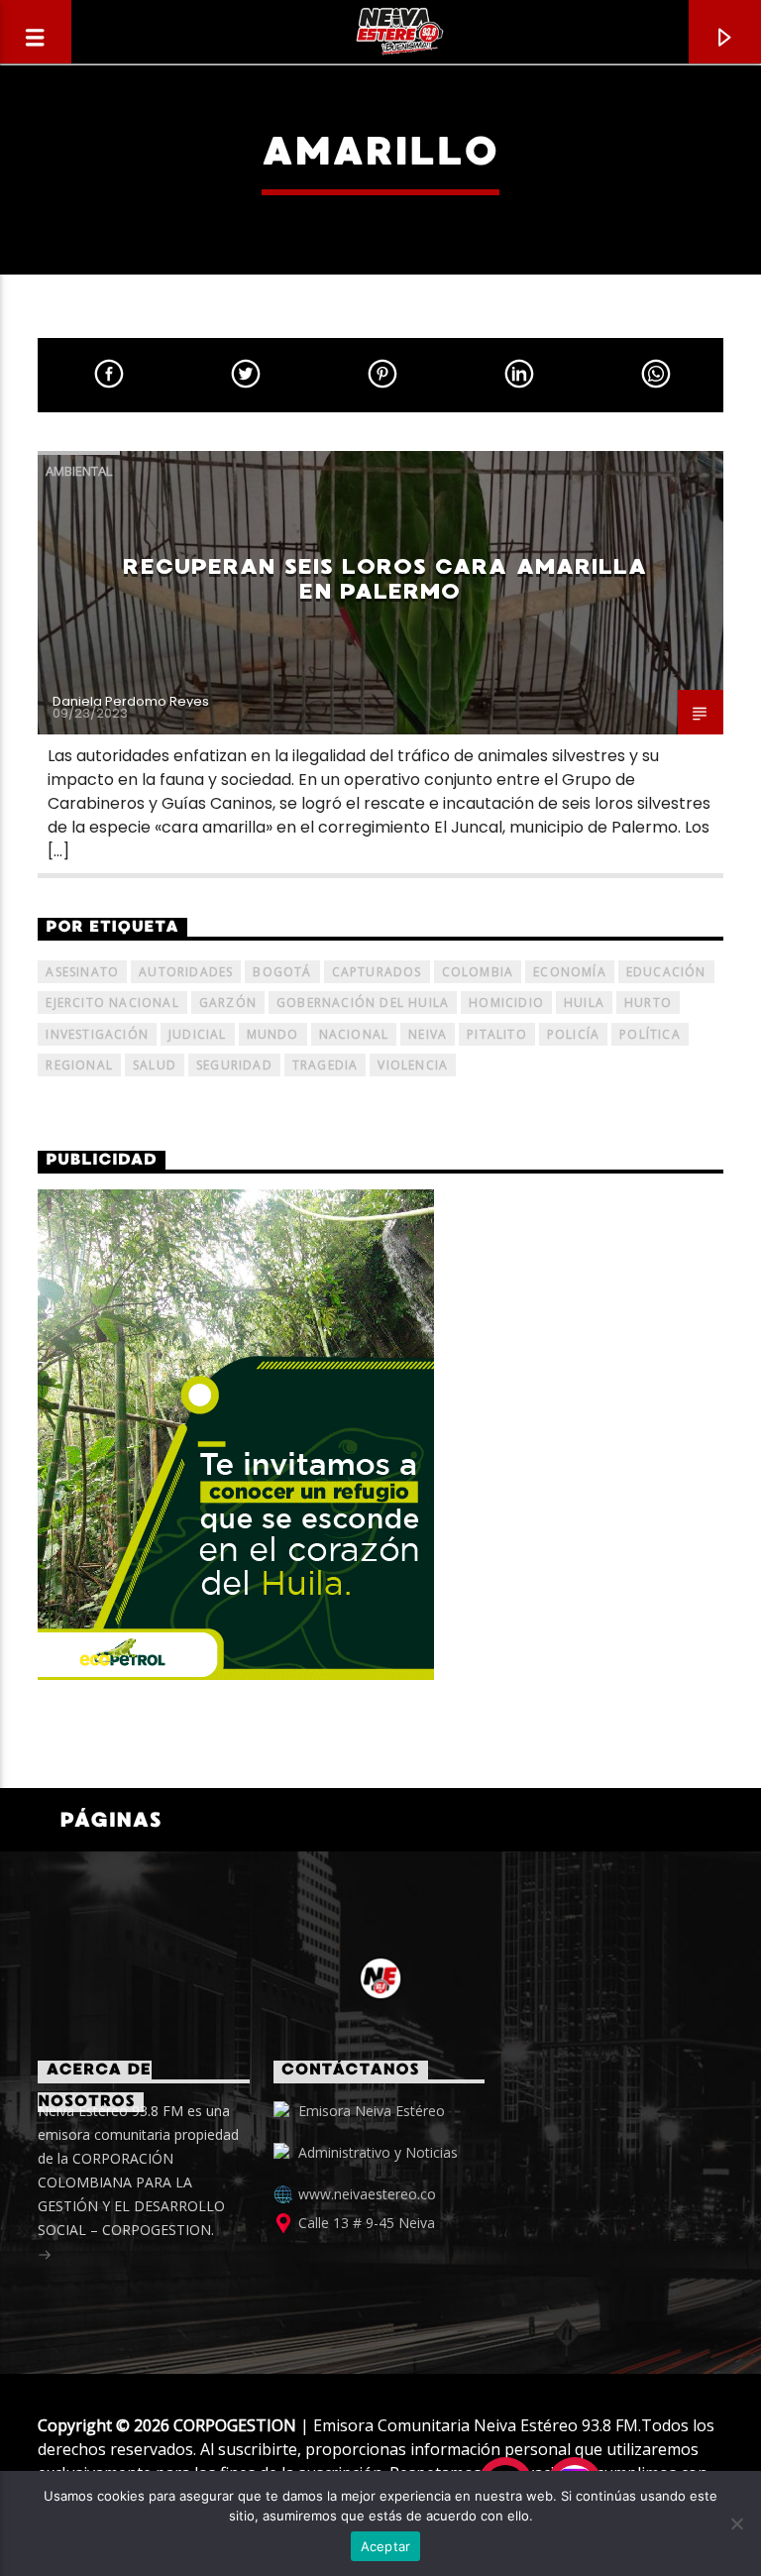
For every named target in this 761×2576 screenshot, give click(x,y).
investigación (97, 1034)
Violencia (413, 1065)
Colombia (478, 972)
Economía (570, 972)
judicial (198, 1034)
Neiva (428, 1034)
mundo (273, 1034)
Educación (666, 972)
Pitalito (497, 1034)
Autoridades (186, 972)
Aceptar (386, 2546)
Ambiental (79, 471)
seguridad (234, 1065)
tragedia (326, 1065)
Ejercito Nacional (112, 1003)
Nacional (354, 1034)
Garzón (228, 1003)
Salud (155, 1065)
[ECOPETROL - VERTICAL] (380, 1435)
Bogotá (282, 972)
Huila (584, 1003)
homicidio (506, 1003)
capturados (377, 972)
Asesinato (82, 972)
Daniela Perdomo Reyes (131, 701)
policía (573, 1034)
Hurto (648, 1003)
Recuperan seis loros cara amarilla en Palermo (385, 579)
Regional (79, 1065)
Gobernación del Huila (363, 1003)
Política (650, 1034)
